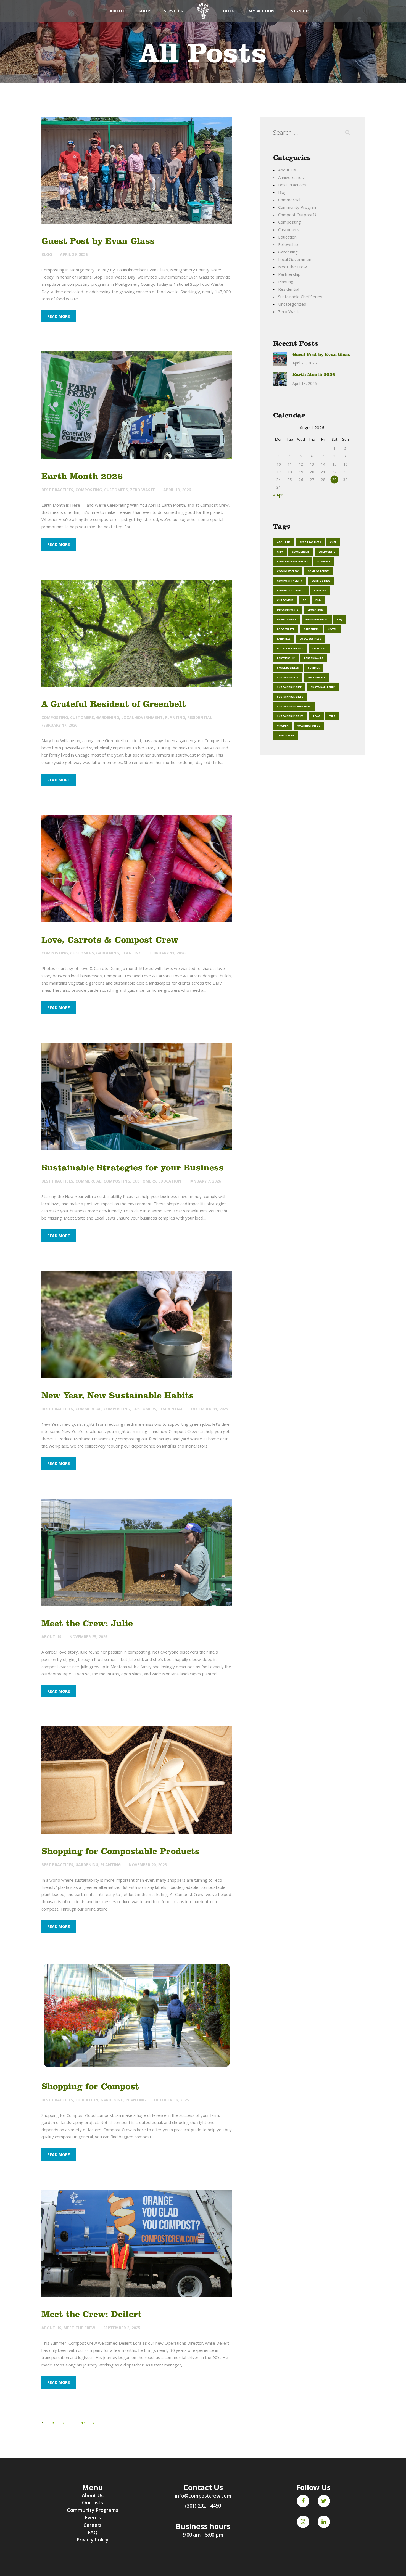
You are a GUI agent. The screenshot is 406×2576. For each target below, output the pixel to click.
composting (321, 581)
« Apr (278, 495)
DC (304, 600)
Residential (200, 717)
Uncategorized (292, 304)
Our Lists (93, 2503)
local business (310, 639)
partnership (286, 658)
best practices (310, 542)
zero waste (285, 735)
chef (333, 542)
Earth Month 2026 (82, 476)
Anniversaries (291, 177)
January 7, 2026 (205, 1181)
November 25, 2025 (88, 1637)
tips (332, 716)
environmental (317, 619)
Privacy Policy (93, 2540)
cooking (320, 590)
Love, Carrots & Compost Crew (110, 940)
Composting (89, 490)
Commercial (88, 1181)
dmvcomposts (288, 610)
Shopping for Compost (90, 2086)
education (315, 610)
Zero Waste (143, 490)
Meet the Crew (79, 2328)
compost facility (290, 581)
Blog (47, 254)
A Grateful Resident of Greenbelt (114, 704)
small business (288, 668)
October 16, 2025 (171, 2100)
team (316, 716)
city (280, 552)
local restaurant (290, 648)
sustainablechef (323, 687)
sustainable (316, 677)
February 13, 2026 (167, 953)
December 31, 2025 (210, 1409)
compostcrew (318, 571)
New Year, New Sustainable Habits (118, 1395)
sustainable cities (290, 716)
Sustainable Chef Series (300, 297)
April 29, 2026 (74, 254)
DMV (318, 600)
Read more (59, 316)
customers (285, 600)
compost (324, 561)
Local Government (142, 717)
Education (170, 1181)
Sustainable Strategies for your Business (132, 1167)
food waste (286, 629)
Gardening (108, 717)
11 (84, 2423)
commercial (301, 552)
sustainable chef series (294, 706)
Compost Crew (288, 571)
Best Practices (57, 490)
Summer (314, 668)
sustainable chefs (290, 697)
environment (287, 619)
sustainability (288, 677)
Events (93, 2517)
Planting (175, 717)
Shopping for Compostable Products (121, 1851)
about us (284, 542)
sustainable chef (289, 687)
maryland (319, 648)
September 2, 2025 (122, 2328)
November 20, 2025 (148, 1865)
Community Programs (93, 2510)
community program (292, 561)
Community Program (298, 207)
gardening (311, 629)
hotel (332, 629)
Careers (93, 2525)
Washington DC (309, 726)
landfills (284, 639)
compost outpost (291, 590)
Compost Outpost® (297, 215)
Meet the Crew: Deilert (92, 2314)
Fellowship (288, 244)
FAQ (340, 619)
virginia (283, 726)
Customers (116, 490)
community (327, 552)
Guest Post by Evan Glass (98, 241)
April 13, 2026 (177, 490)
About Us (51, 1637)
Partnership (289, 274)
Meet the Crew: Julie (87, 1623)
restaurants (314, 658)
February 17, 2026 (59, 725)
